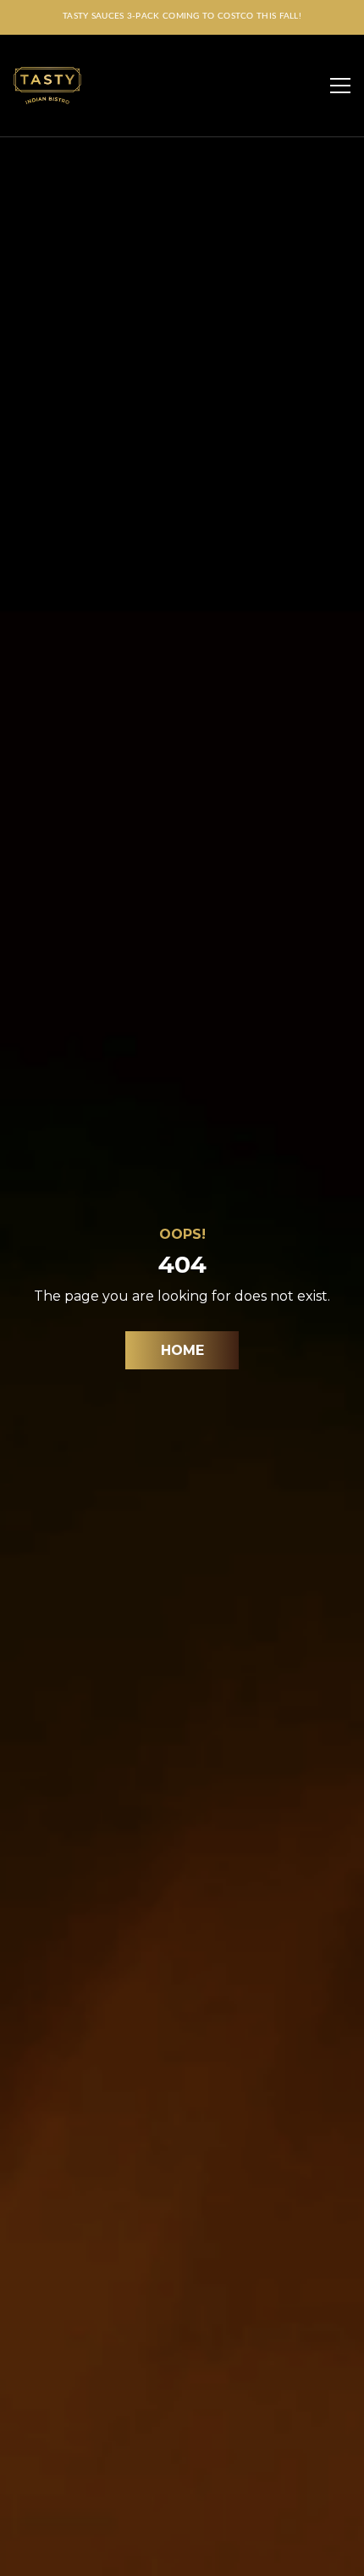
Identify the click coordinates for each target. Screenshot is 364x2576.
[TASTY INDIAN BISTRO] (47, 86)
